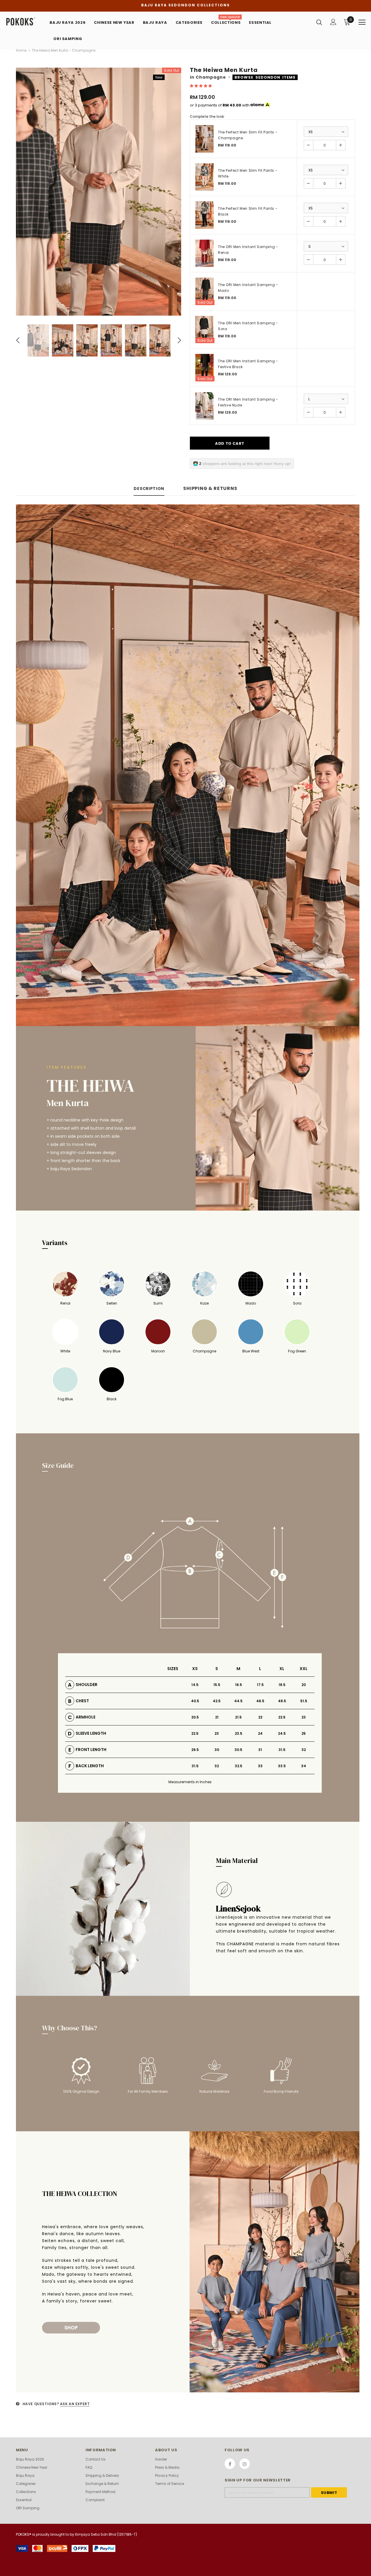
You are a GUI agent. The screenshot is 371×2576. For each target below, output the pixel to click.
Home (21, 50)
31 (260, 1750)
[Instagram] (245, 2464)
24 (260, 1733)
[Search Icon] (319, 22)
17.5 (260, 1685)
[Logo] (25, 22)
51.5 (304, 1701)
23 (304, 1717)
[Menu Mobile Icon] (362, 22)
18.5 (282, 1685)
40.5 (195, 1701)
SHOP (71, 2328)
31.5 (282, 1750)
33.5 (282, 1766)
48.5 (282, 1701)
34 (304, 1766)
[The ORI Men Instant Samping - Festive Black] (204, 368)
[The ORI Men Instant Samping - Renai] (204, 253)
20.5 (195, 1717)
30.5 (238, 1750)
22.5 (282, 1717)
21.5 (238, 1717)
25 (304, 1733)
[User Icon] (333, 22)
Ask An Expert (75, 2404)
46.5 (260, 1701)
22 (260, 1717)
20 (304, 1685)
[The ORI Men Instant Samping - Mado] (204, 291)
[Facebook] (230, 2464)
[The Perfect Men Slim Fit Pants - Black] (204, 215)
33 (260, 1766)
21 (217, 1717)
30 (217, 1750)
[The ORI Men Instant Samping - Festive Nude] (204, 406)
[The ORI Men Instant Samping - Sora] (204, 330)
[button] (201, 86)
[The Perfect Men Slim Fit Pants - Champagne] (204, 139)
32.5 (239, 1766)
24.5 (282, 1733)
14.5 (195, 1685)
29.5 (195, 1750)
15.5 (217, 1685)
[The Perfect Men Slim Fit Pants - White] (204, 177)
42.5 (217, 1701)
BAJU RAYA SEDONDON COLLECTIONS (185, 5)
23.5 (239, 1733)
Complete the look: (207, 116)
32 (304, 1750)
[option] (99, 192)
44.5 (238, 1701)
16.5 (239, 1685)
